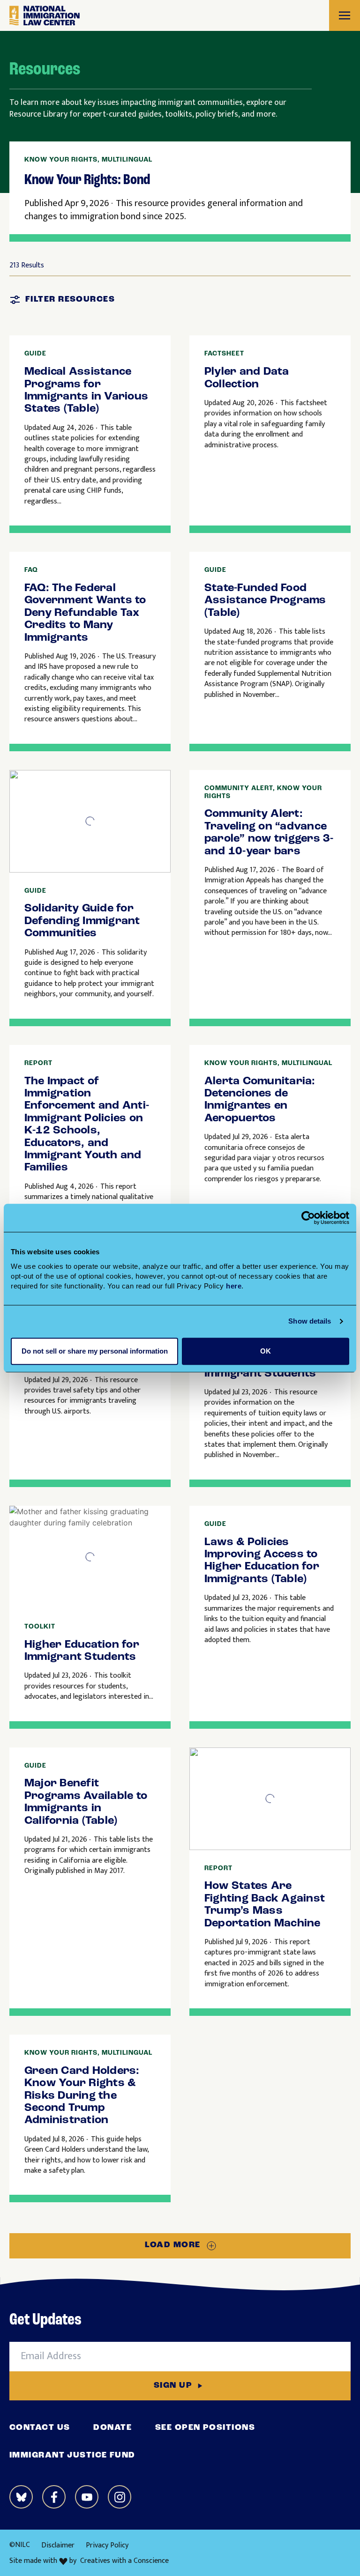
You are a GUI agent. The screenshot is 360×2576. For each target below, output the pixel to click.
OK (266, 1351)
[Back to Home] (45, 16)
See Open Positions (205, 2428)
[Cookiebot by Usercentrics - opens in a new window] (308, 1218)
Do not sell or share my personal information (95, 1351)
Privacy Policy (107, 2545)
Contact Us (40, 2428)
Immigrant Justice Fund (72, 2456)
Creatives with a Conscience (124, 2561)
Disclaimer (58, 2545)
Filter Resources (70, 300)
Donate (112, 2428)
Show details (310, 1321)
